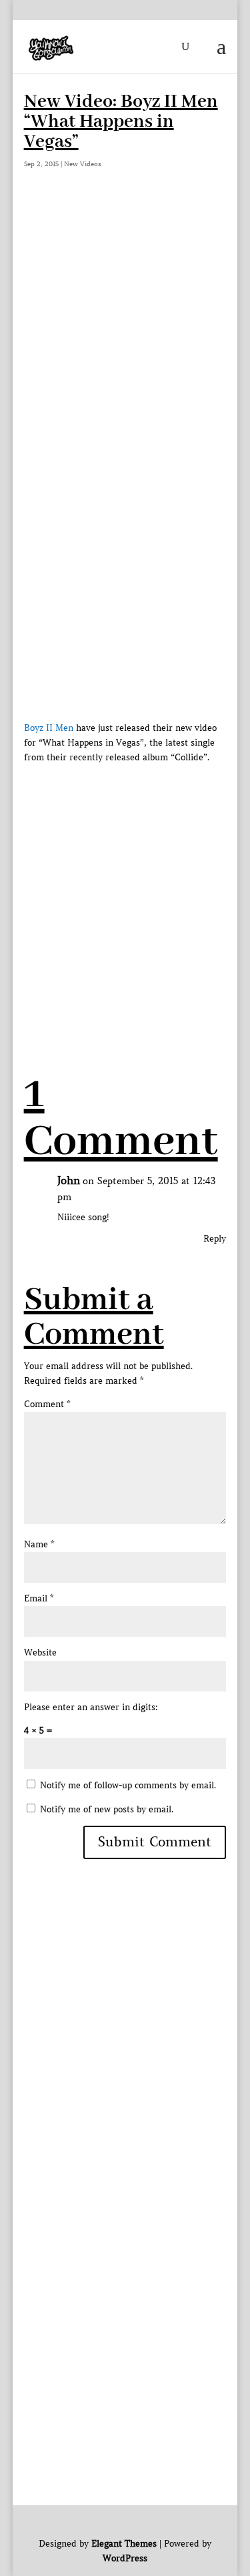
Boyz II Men (49, 728)
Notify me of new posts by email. (107, 1809)
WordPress (125, 2558)
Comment (47, 1404)
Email (39, 1598)
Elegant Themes (124, 2544)
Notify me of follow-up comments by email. (128, 1785)
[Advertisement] (125, 335)
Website (40, 1652)
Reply (215, 1239)
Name (39, 1544)
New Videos (83, 164)
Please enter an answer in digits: (91, 1707)
